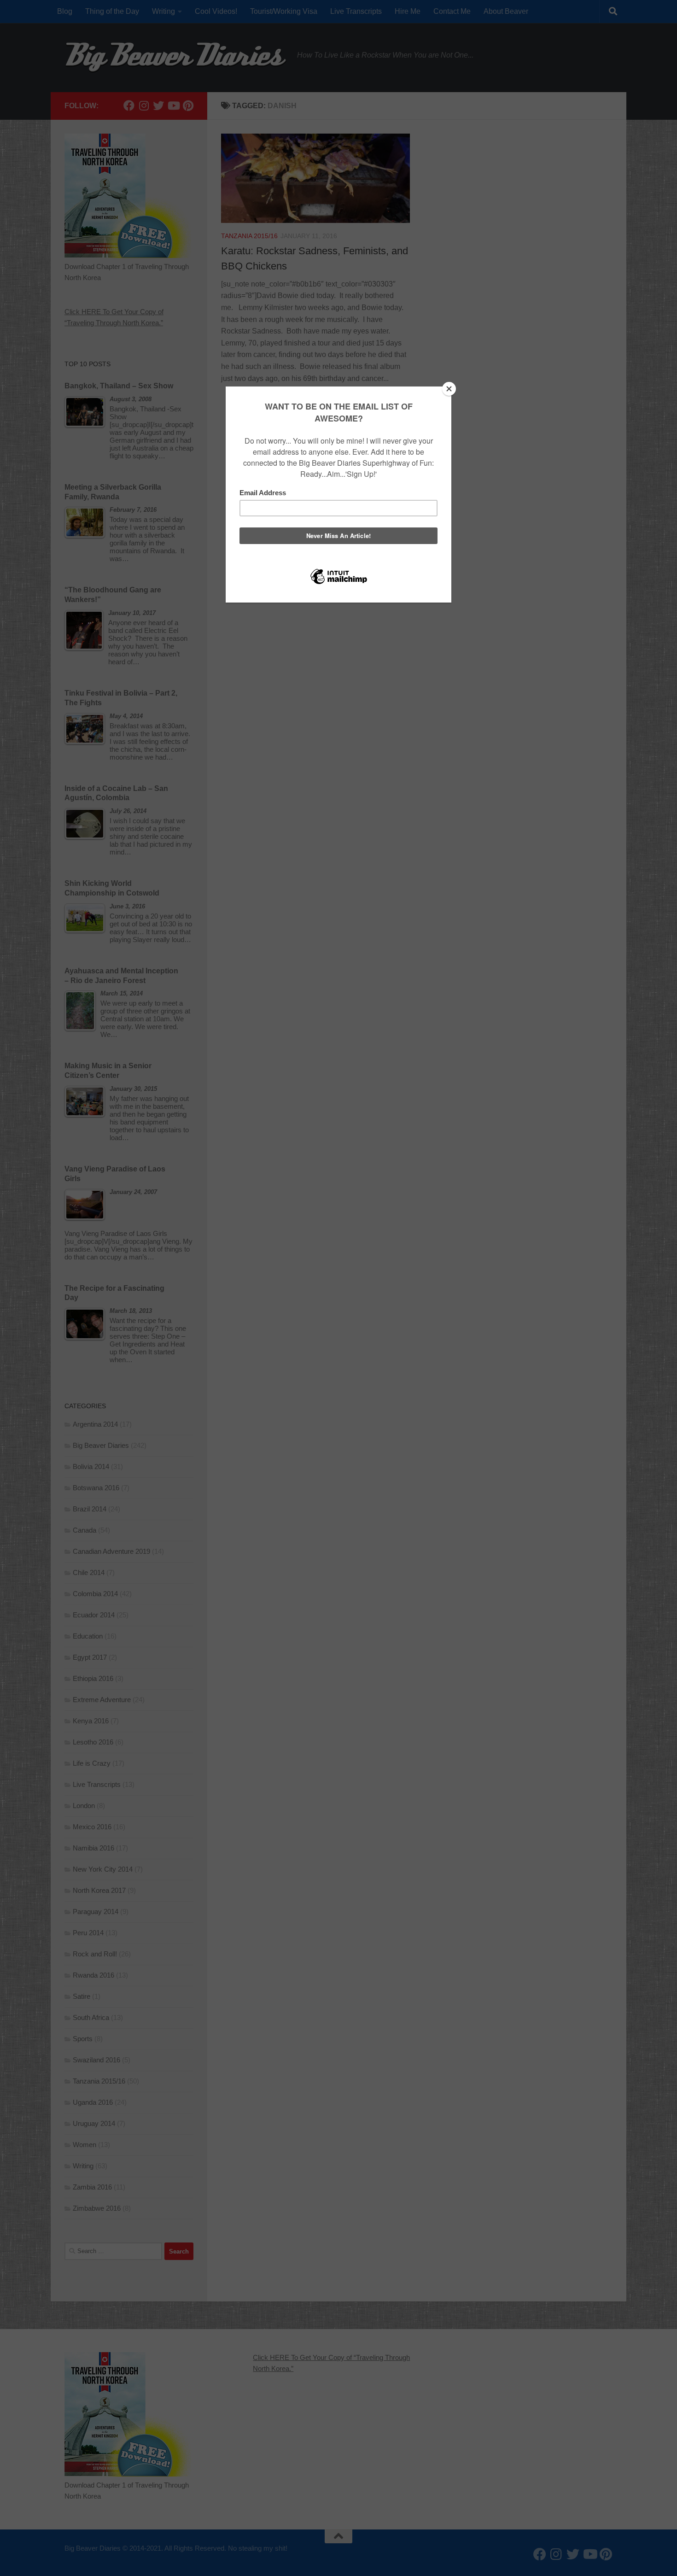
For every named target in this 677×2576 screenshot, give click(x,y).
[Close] (449, 389)
